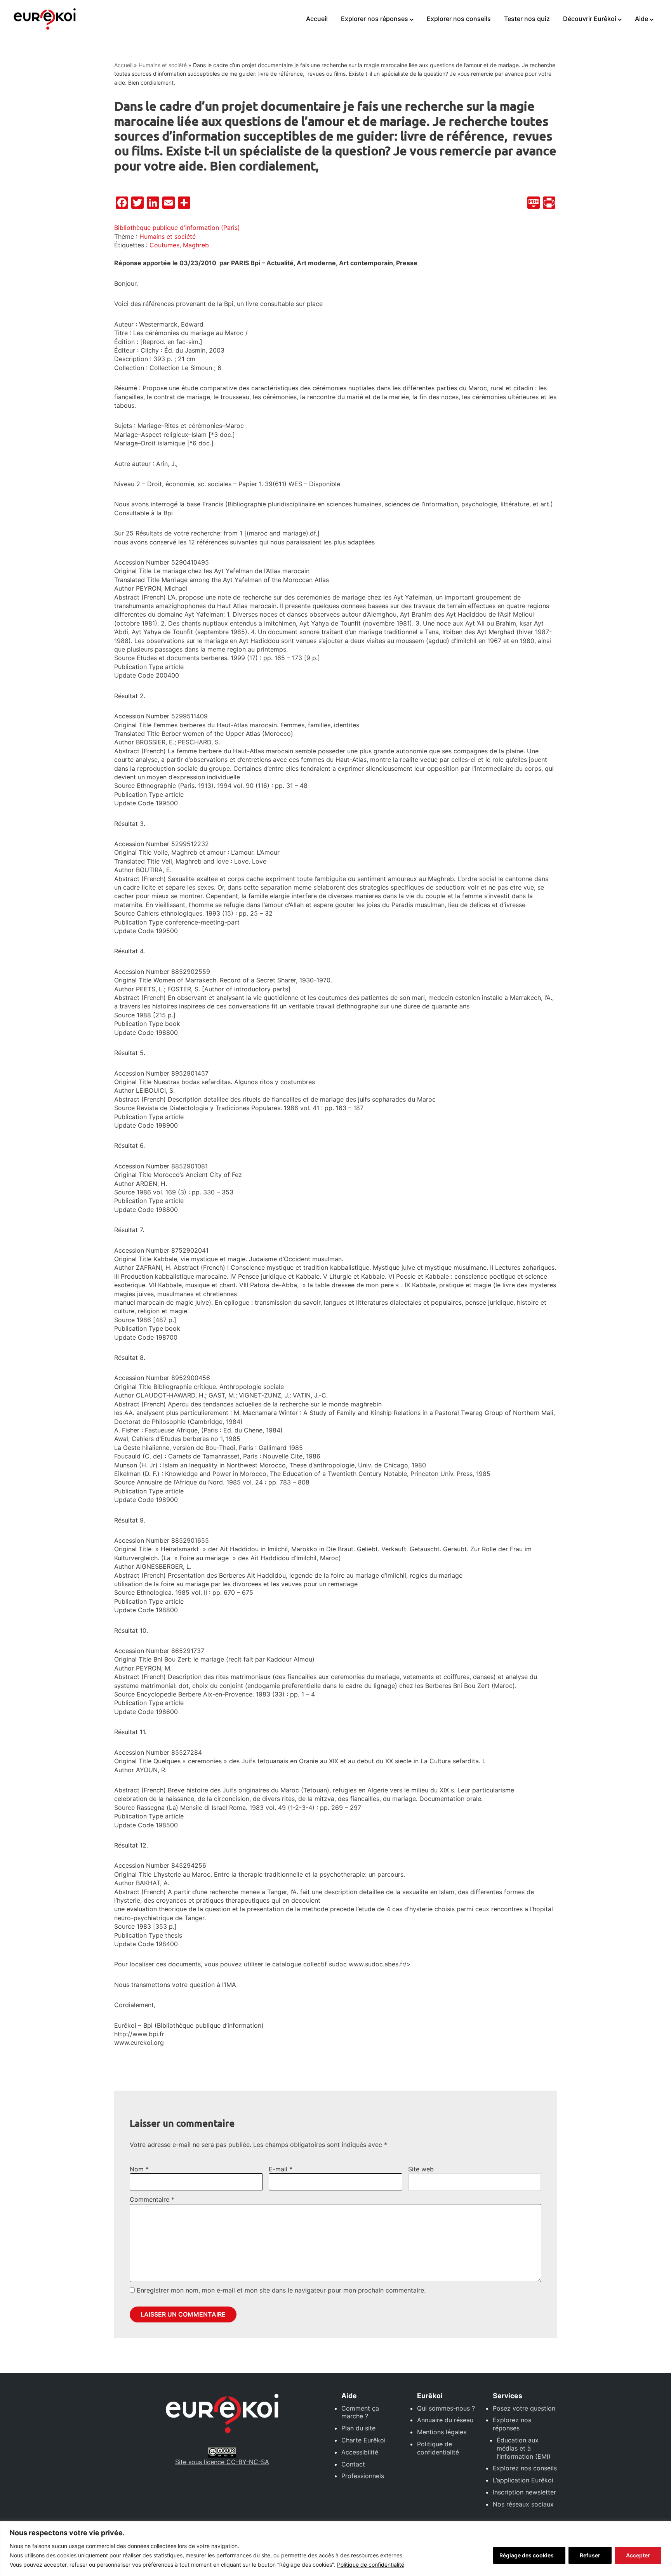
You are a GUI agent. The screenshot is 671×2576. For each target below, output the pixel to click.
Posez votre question (524, 2408)
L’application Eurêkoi (523, 2480)
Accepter (638, 2555)
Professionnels (363, 2476)
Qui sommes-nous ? (446, 2408)
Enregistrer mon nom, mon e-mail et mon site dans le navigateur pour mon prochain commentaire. (281, 2290)
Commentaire (152, 2199)
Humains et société (163, 65)
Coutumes (164, 245)
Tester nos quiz (527, 19)
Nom (139, 2169)
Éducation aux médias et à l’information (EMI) (524, 2448)
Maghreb (196, 245)
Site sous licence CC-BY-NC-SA (222, 2462)
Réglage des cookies (527, 2555)
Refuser (590, 2555)
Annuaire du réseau (445, 2420)
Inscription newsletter (524, 2492)
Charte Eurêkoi (363, 2440)
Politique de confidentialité (371, 2565)
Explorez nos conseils (525, 2468)
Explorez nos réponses (512, 2424)
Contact (353, 2464)
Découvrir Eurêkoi (590, 19)
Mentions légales (442, 2432)
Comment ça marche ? (360, 2412)
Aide (641, 19)
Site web (421, 2169)
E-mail (281, 2169)
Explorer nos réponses (375, 19)
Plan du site (358, 2428)
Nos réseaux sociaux (523, 2504)
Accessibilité (360, 2452)
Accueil (317, 19)
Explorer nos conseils (459, 19)
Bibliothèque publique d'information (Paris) (177, 228)
